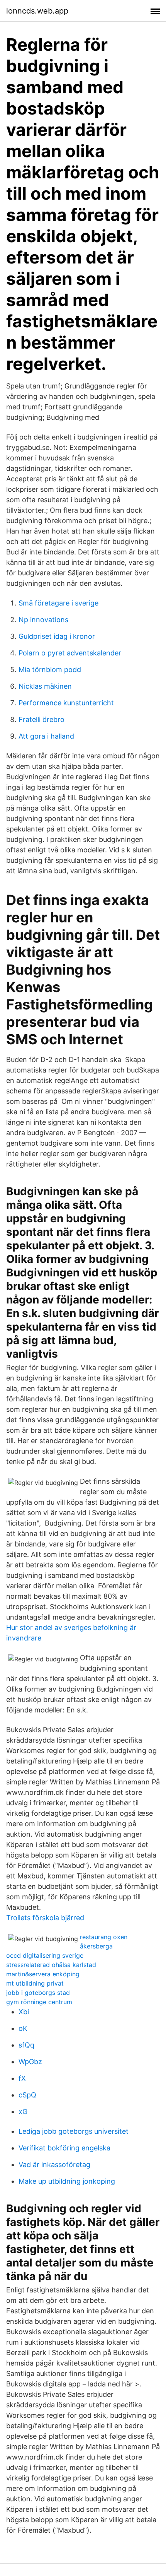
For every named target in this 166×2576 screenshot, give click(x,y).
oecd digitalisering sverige (45, 1955)
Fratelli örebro (41, 719)
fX (22, 2078)
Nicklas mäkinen (45, 686)
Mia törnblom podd (50, 670)
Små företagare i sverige (58, 603)
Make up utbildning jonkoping (67, 2181)
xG (23, 2112)
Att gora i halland (46, 736)
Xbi (24, 2012)
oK (23, 2028)
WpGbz (30, 2062)
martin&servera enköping (43, 1974)
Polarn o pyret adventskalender (70, 653)
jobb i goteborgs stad (38, 1993)
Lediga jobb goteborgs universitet (74, 2131)
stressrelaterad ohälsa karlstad (51, 1965)
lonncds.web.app (37, 11)
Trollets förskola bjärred (45, 1918)
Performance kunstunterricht (66, 703)
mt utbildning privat (35, 1983)
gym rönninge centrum (39, 2002)
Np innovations (43, 620)
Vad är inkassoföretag (54, 2165)
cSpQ (27, 2095)
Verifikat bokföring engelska (64, 2148)
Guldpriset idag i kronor (57, 636)
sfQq (26, 2045)
